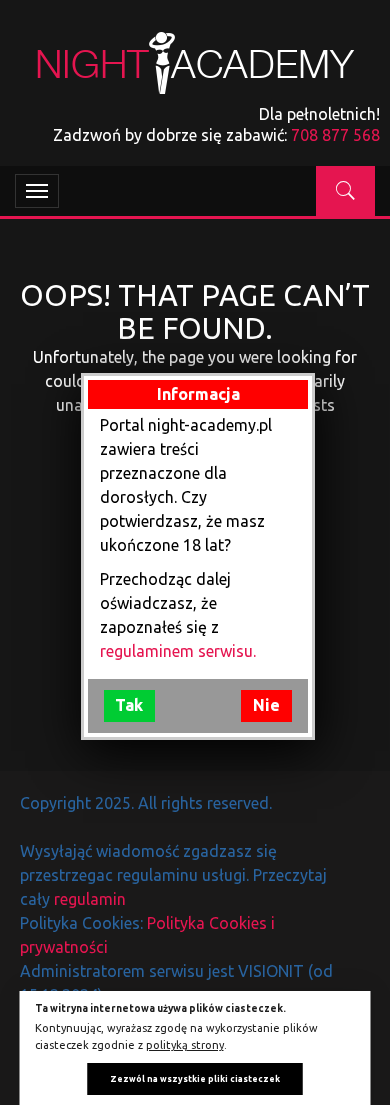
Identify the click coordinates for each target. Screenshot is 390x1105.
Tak (129, 705)
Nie (266, 705)
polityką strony (185, 1045)
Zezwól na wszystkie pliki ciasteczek (195, 1079)
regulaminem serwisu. (178, 651)
